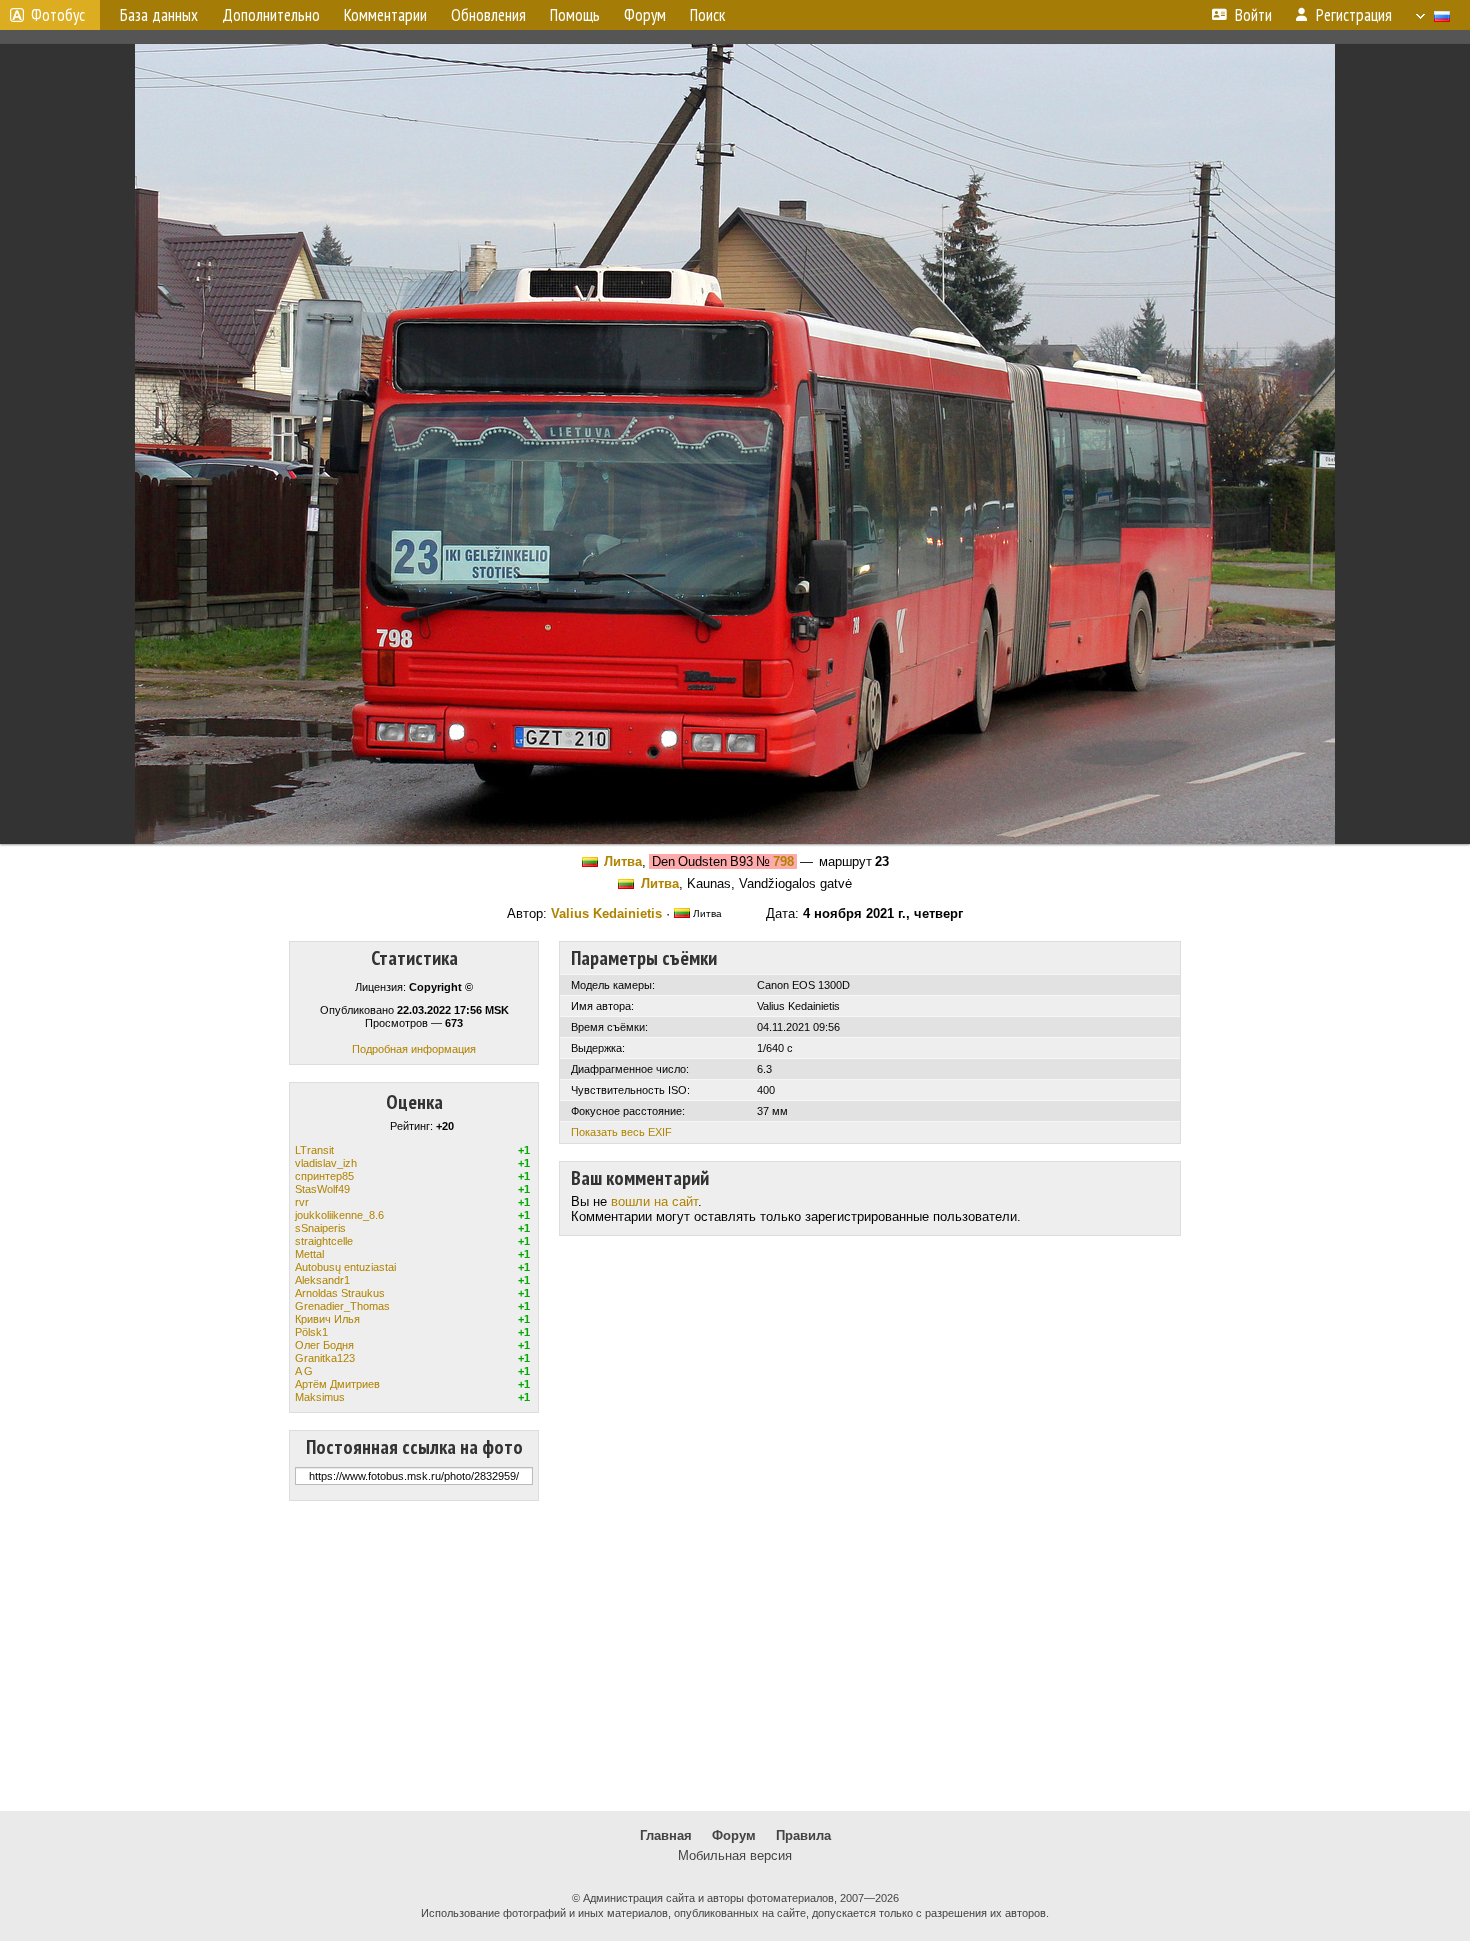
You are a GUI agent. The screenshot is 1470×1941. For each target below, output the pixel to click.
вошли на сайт (654, 1201)
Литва (623, 861)
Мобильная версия (735, 1855)
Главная (666, 1835)
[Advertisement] (735, 1656)
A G (304, 1371)
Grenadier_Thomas (342, 1306)
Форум (734, 1835)
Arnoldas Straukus (340, 1293)
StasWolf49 (322, 1189)
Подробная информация (414, 1049)
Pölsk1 (311, 1332)
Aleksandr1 (322, 1280)
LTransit (314, 1150)
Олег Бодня (324, 1345)
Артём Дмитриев (337, 1384)
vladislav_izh (326, 1163)
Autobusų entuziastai (345, 1267)
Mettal (309, 1254)
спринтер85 (324, 1176)
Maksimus (320, 1397)
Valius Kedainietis (606, 913)
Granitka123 (325, 1358)
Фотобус (58, 15)
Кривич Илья (327, 1319)
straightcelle (324, 1241)
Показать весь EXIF (621, 1132)
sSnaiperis (320, 1228)
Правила (803, 1835)
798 (783, 861)
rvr (302, 1202)
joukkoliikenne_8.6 (339, 1215)
